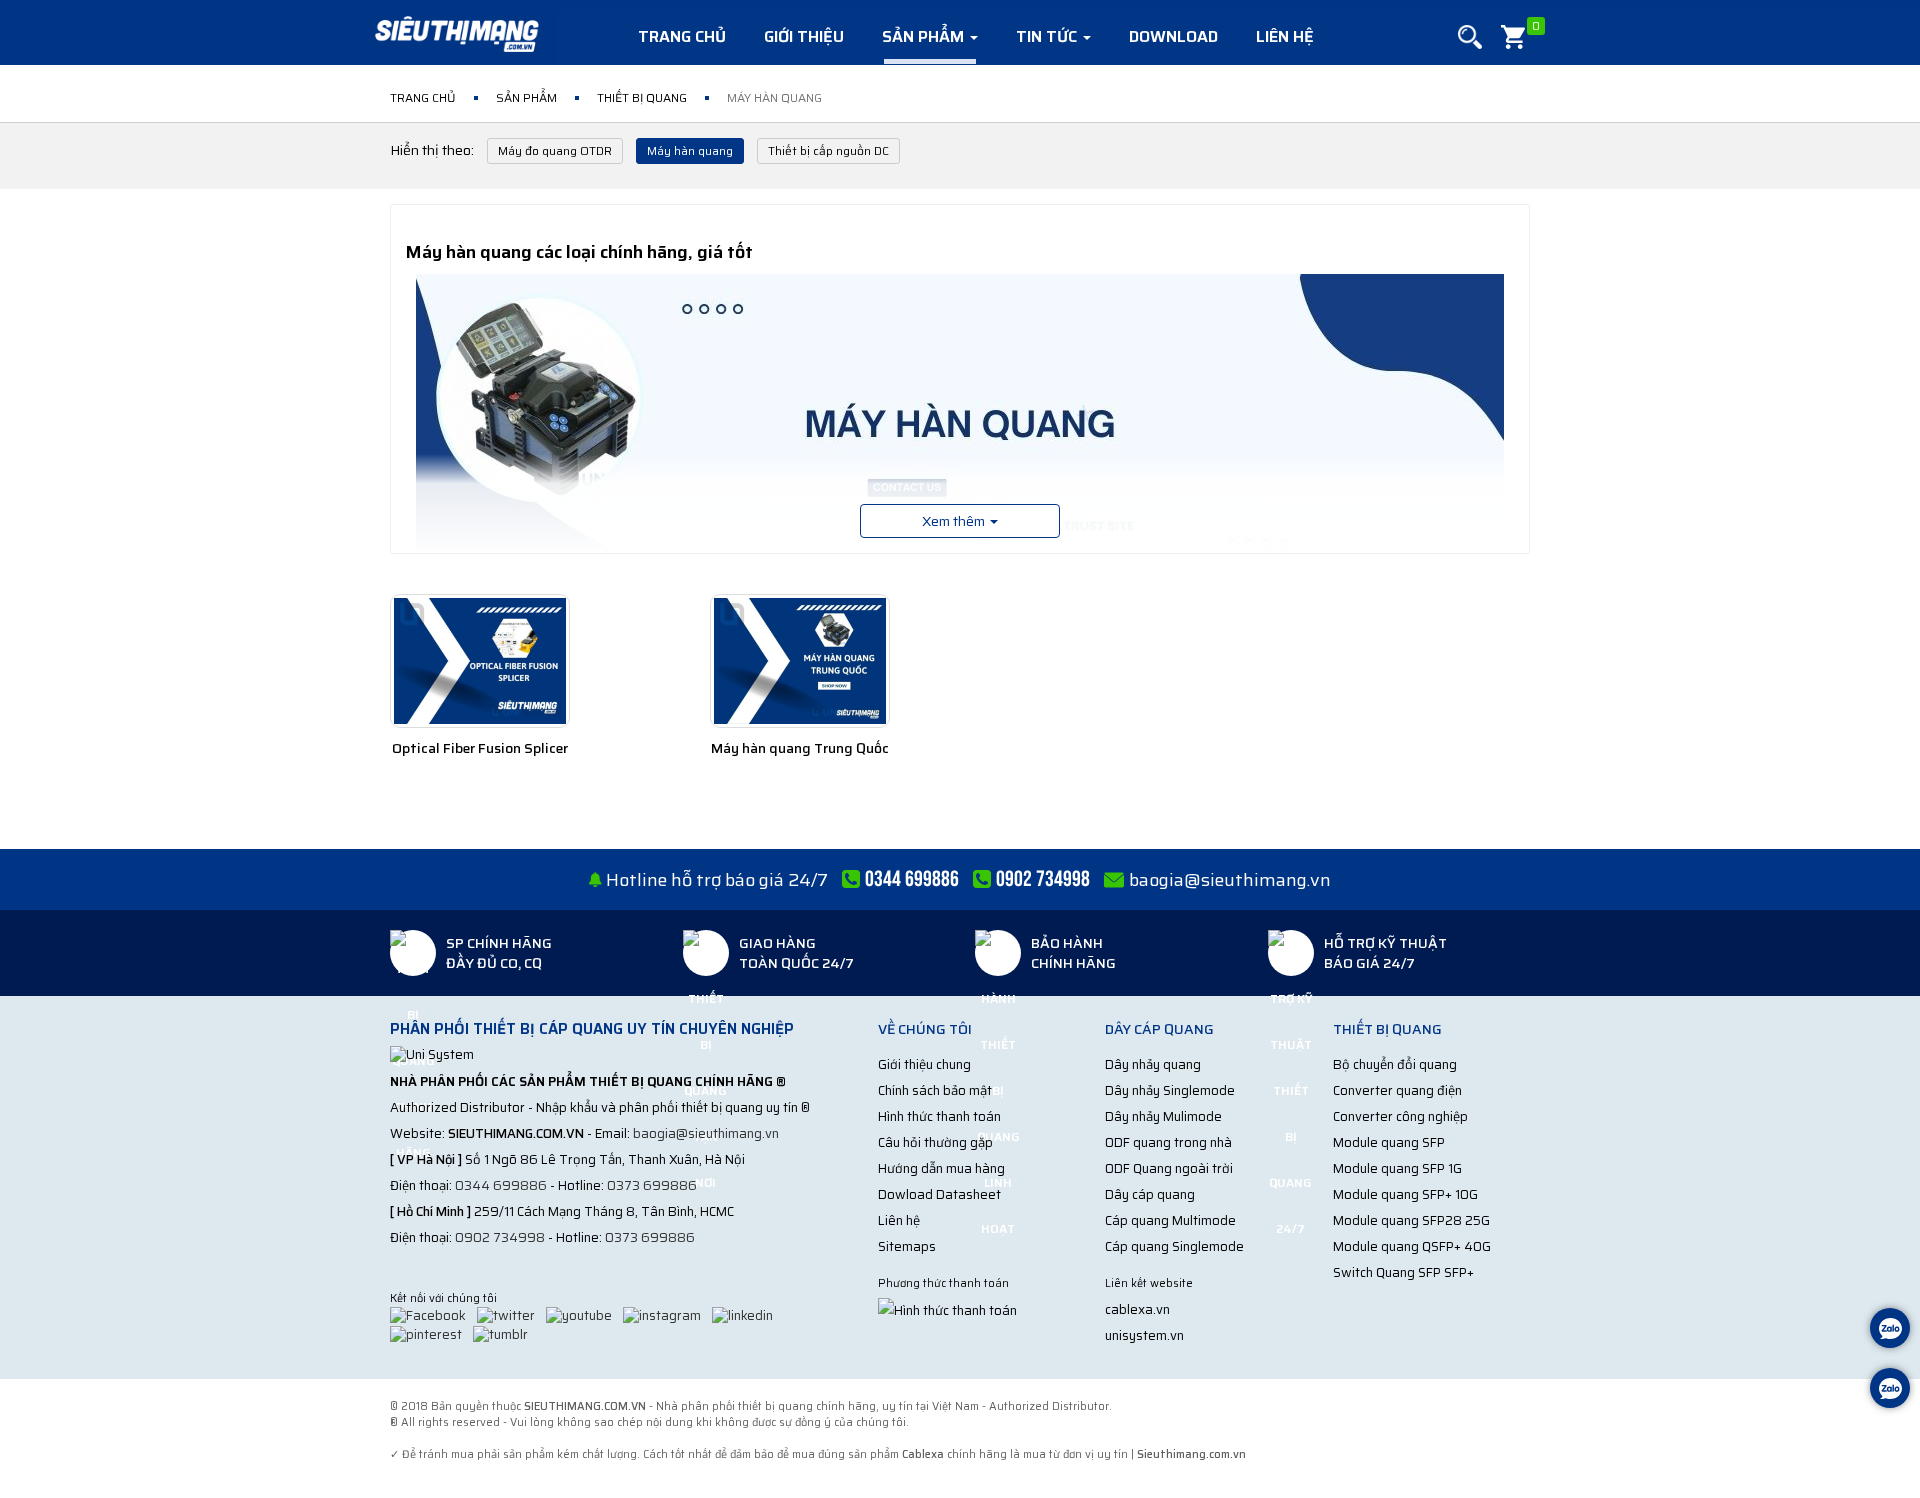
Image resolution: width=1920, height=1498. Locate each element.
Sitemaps (907, 1246)
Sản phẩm (925, 36)
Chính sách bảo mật (935, 1090)
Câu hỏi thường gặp (935, 1142)
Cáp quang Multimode (1170, 1220)
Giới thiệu (804, 36)
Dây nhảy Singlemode (1170, 1090)
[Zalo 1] (1890, 1330)
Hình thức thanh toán (939, 1116)
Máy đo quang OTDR (555, 150)
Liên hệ (1285, 36)
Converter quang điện (1397, 1090)
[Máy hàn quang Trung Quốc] (800, 661)
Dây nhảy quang (1153, 1064)
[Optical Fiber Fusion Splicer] (480, 661)
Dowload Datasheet (939, 1194)
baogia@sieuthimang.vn (1230, 880)
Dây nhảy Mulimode (1163, 1116)
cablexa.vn (1137, 1309)
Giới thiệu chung (924, 1064)
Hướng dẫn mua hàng (941, 1168)
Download (1173, 36)
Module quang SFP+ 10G (1405, 1194)
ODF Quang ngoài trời (1169, 1168)
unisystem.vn (1144, 1335)
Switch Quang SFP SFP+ (1403, 1272)
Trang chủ (682, 36)
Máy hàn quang (690, 150)
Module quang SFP (1389, 1142)
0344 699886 (501, 1185)
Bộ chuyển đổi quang (1395, 1064)
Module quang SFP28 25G (1411, 1220)
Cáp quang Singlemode (1174, 1246)
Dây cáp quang (1150, 1194)
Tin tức (1048, 36)
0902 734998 (500, 1237)
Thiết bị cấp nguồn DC (828, 150)
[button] (1470, 37)
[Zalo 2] (1890, 1390)
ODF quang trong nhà (1168, 1142)
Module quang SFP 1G (1397, 1168)
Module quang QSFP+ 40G (1412, 1246)
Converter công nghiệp (1400, 1116)
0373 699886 (652, 1185)
